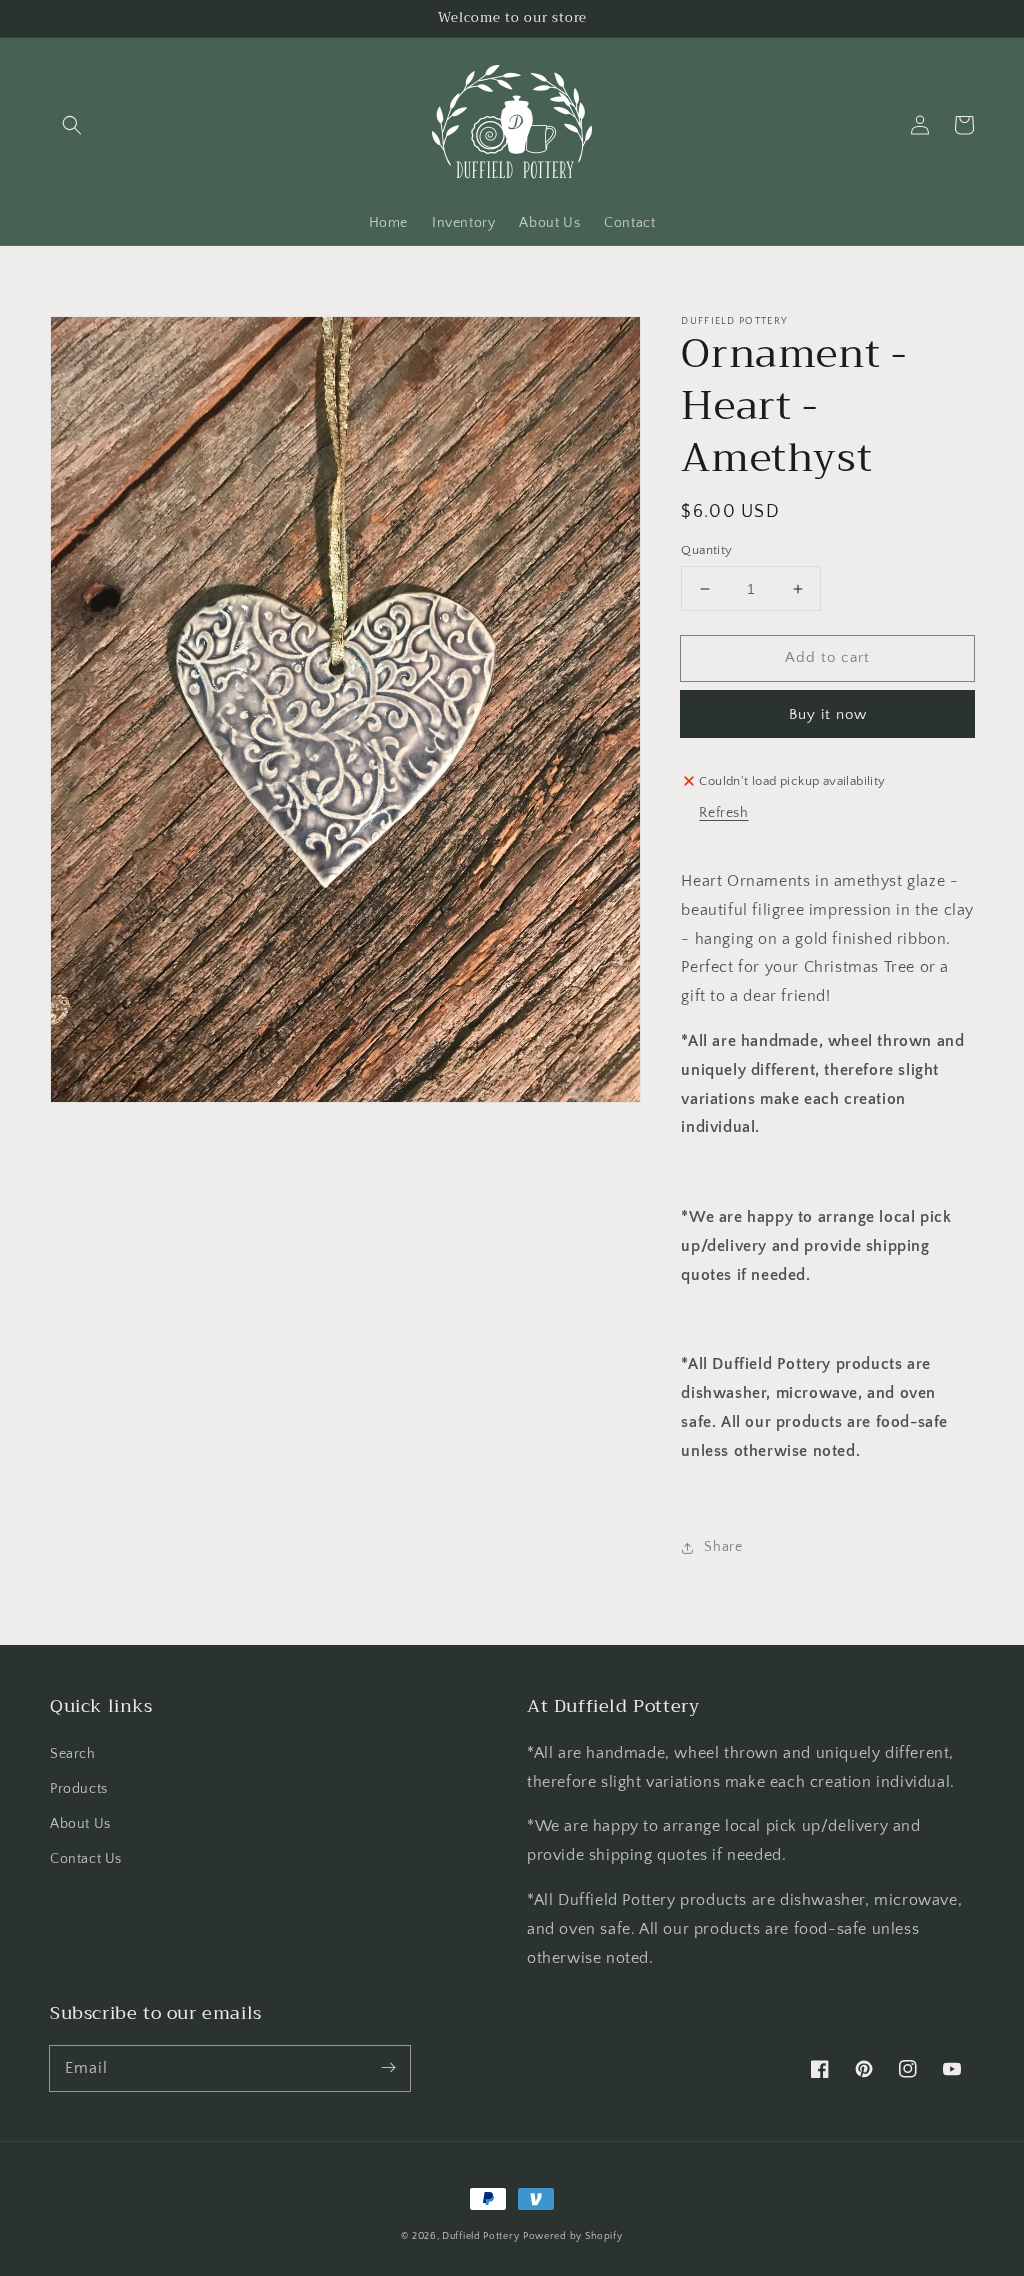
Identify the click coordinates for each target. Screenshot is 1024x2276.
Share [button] (723, 1547)
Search (73, 1754)
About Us (80, 1824)
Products (79, 1789)
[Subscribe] (388, 2068)
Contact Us (86, 1859)
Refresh (723, 813)
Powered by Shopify (573, 2236)
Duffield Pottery (480, 2236)
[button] (72, 125)
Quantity (706, 550)
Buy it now (828, 714)
